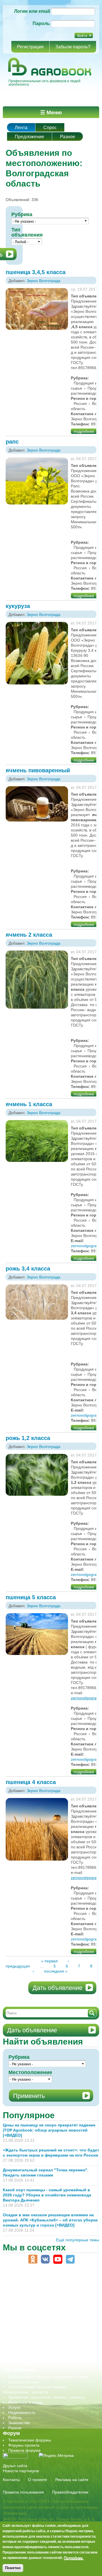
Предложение (29, 137)
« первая (49, 1961)
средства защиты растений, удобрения (45, 2339)
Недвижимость (22, 2412)
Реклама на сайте (72, 2480)
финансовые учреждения (32, 2354)
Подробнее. (74, 2558)
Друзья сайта (15, 2466)
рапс (12, 442)
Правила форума (24, 2450)
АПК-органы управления (31, 2283)
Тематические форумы (30, 2440)
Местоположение (30, 2072)
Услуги (14, 2407)
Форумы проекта (24, 2445)
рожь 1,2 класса (28, 1438)
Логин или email (32, 11)
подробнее (84, 431)
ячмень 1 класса (29, 1104)
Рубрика (22, 214)
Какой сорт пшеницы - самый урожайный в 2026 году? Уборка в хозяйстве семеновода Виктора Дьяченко (47, 2195)
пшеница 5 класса (31, 1597)
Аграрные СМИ (22, 2364)
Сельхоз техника (24, 2382)
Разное (68, 137)
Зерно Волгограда (43, 281)
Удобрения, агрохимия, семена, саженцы (47, 2397)
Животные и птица (25, 2402)
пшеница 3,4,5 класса (36, 272)
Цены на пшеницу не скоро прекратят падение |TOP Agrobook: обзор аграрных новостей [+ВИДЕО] (49, 2130)
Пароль (41, 23)
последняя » (56, 1971)
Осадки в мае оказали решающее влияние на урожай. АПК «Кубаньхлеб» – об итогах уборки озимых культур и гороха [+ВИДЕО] (50, 2220)
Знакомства (19, 2423)
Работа (15, 2418)
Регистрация (30, 47)
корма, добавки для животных (36, 2303)
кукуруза (18, 606)
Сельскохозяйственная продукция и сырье (48, 2377)
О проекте (38, 2480)
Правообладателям (70, 2492)
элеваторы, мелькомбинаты (34, 2359)
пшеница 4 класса (31, 1782)
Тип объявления (27, 232)
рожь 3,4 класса (28, 1269)
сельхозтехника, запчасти (32, 2329)
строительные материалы (32, 2349)
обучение (17, 2318)
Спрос (50, 128)
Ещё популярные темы (78, 2240)
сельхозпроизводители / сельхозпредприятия (51, 2323)
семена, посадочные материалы (39, 2334)
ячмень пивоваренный (38, 770)
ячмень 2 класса (29, 935)
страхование (20, 2344)
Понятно (13, 2568)
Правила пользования (23, 2492)
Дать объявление (58, 1988)
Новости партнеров (21, 2471)
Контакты (11, 2480)
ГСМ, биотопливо (24, 2298)
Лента (21, 128)
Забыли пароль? (73, 47)
